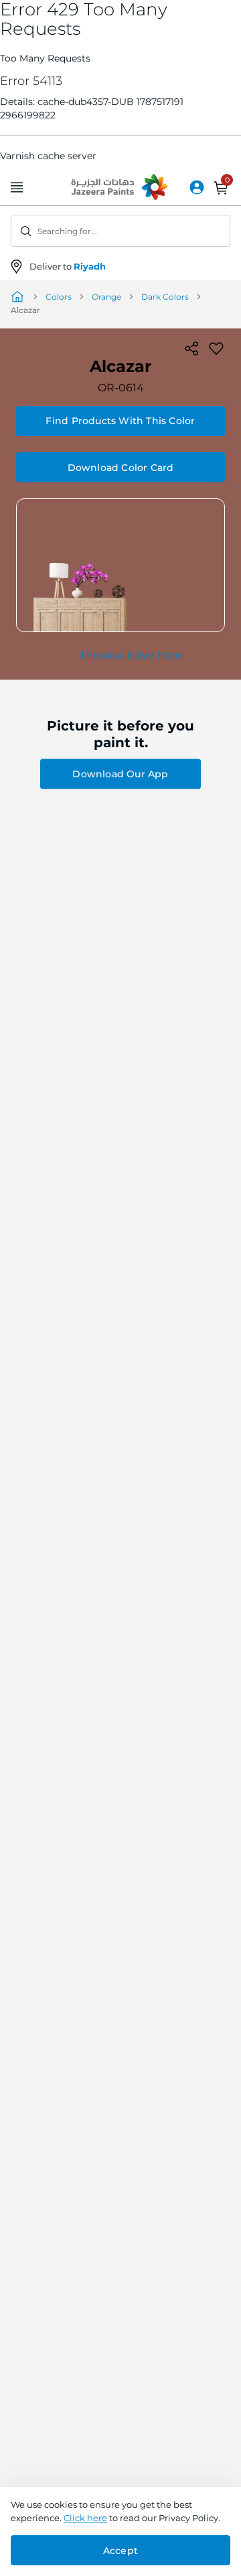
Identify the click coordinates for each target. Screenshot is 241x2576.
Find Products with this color (120, 421)
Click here (85, 2518)
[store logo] (120, 188)
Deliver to (68, 266)
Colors (59, 297)
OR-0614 (121, 388)
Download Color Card (121, 468)
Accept (120, 2551)
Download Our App (120, 774)
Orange (106, 297)
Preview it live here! (133, 655)
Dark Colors (165, 297)
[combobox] (120, 231)
